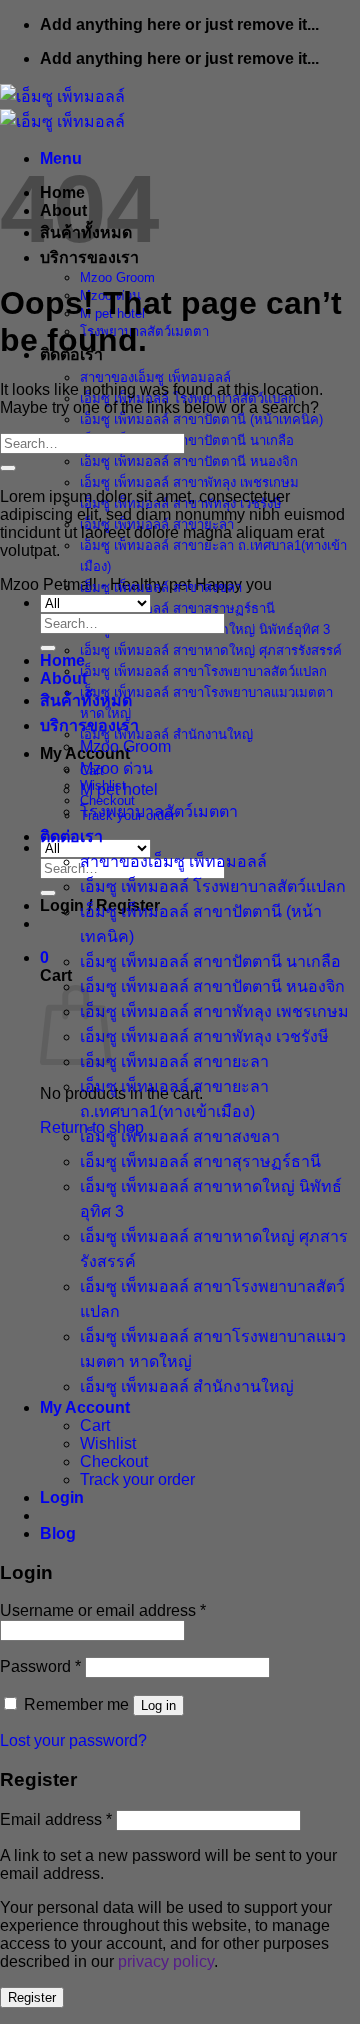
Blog (58, 1533)
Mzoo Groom (117, 277)
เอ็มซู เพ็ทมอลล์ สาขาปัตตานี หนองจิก (189, 461)
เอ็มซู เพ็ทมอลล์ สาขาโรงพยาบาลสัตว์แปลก (203, 671)
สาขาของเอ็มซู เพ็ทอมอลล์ (155, 377)
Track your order (137, 1479)
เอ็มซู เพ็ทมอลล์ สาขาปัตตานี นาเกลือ (187, 440)
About (63, 678)
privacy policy (166, 1961)
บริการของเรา (89, 725)
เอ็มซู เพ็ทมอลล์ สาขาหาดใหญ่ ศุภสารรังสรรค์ (211, 650)
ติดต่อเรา (71, 836)
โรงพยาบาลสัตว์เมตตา (159, 811)
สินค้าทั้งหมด (86, 700)
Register (32, 1997)
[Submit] (48, 893)
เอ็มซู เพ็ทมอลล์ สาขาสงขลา (161, 587)
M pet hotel (119, 789)
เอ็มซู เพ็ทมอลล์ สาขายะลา (174, 1061)
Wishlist (108, 1443)
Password (40, 1666)
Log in (158, 1705)
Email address (56, 1819)
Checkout (114, 1461)
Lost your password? (73, 1740)
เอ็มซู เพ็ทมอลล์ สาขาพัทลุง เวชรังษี (204, 1036)
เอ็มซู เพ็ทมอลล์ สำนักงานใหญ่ (166, 734)
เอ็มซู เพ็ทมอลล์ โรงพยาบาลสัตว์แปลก (213, 886)
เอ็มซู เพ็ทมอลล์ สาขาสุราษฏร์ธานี (177, 608)
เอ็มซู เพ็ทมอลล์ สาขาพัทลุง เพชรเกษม (189, 482)
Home (62, 660)
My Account (85, 1407)
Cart (95, 1425)
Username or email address (103, 1610)
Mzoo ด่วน (116, 768)
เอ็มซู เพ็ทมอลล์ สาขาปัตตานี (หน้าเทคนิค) (201, 419)
